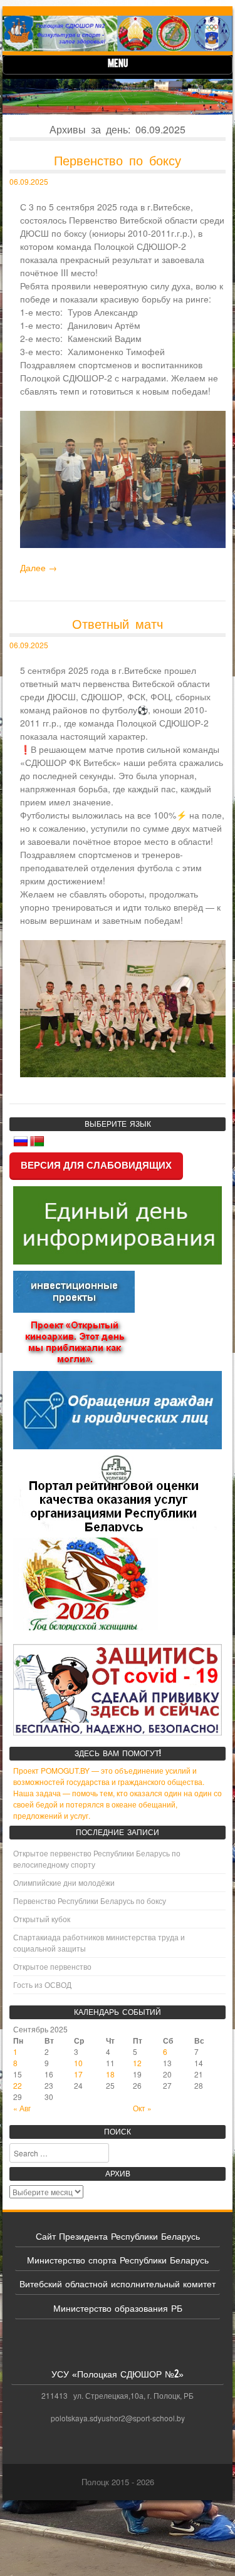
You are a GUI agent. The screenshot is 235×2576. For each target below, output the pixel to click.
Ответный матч (118, 623)
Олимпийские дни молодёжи (64, 1882)
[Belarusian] (37, 1142)
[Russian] (21, 1142)
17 (78, 2074)
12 (137, 2063)
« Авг (22, 2108)
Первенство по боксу (118, 160)
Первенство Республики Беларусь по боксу (90, 1901)
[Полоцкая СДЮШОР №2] (118, 34)
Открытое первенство (52, 1966)
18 (110, 2074)
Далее (39, 567)
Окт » (142, 2108)
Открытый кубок (42, 1919)
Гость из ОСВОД (42, 1984)
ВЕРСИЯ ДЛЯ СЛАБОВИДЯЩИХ (96, 1165)
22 (18, 2085)
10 (78, 2063)
